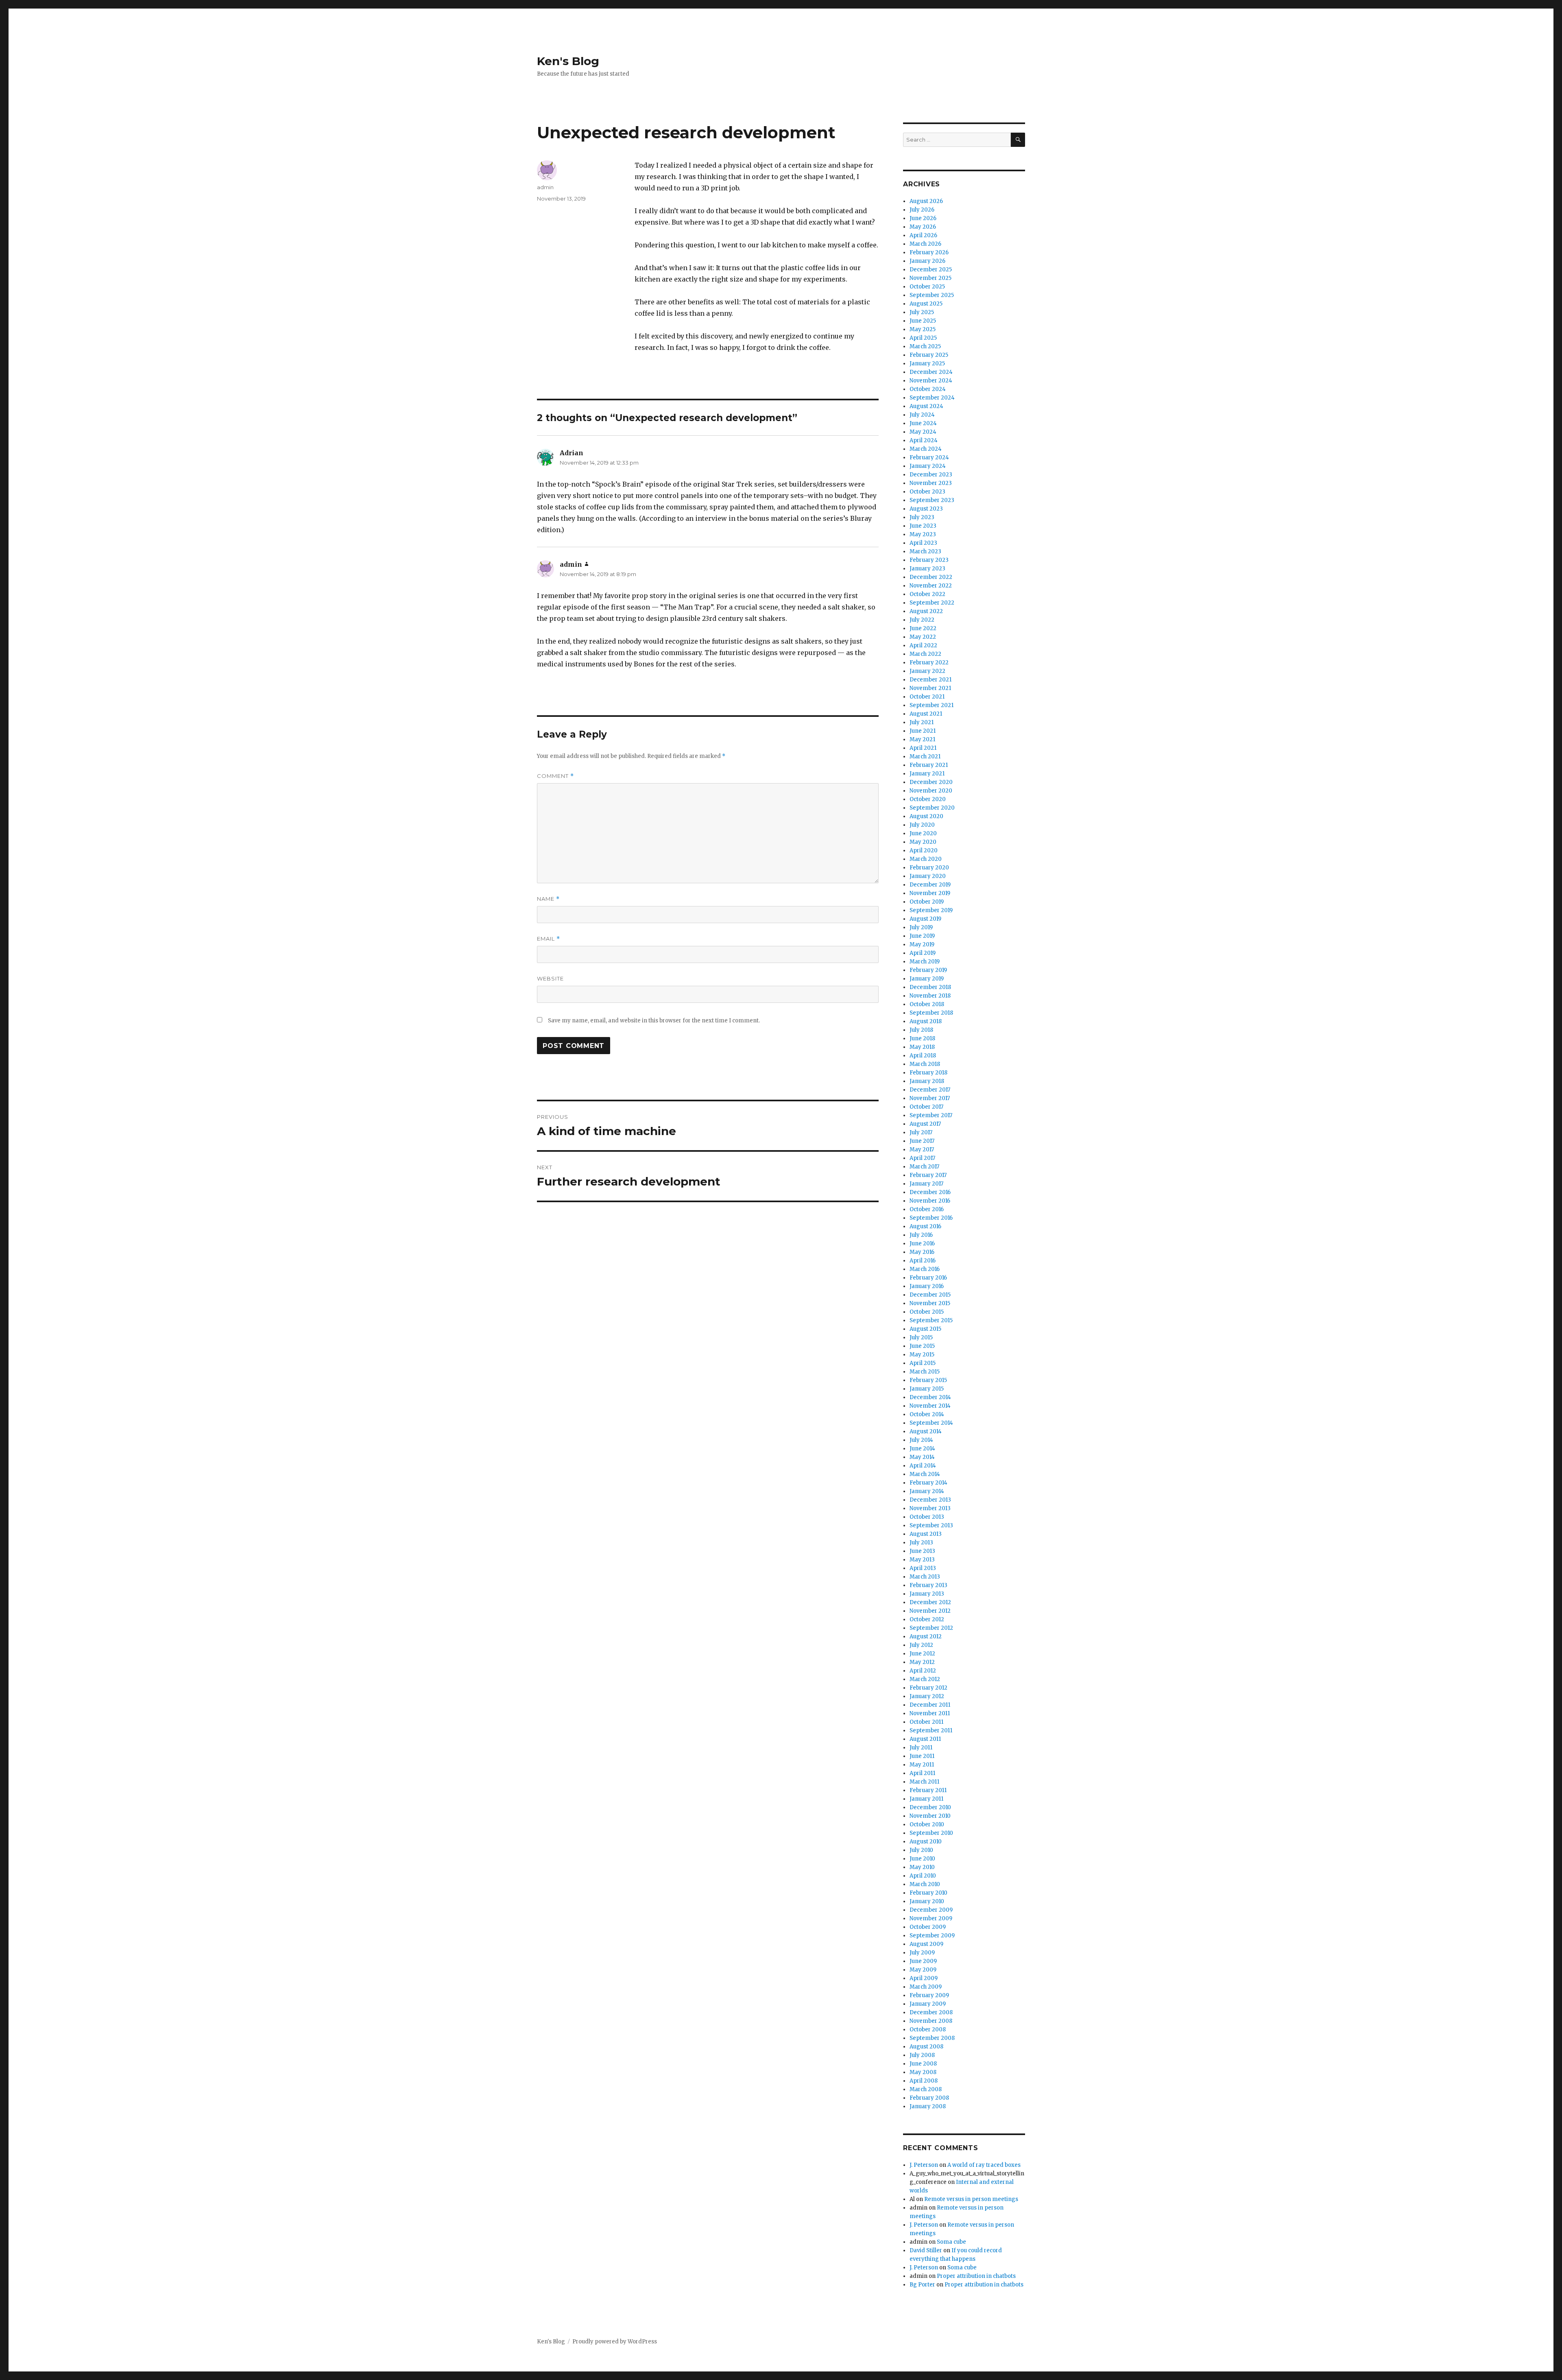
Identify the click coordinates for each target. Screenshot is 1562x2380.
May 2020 (923, 842)
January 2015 (927, 1389)
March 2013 (925, 1577)
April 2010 (923, 1876)
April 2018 (923, 1056)
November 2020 (931, 791)
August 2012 (926, 1637)
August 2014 (926, 1431)
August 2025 (926, 304)
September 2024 (932, 398)
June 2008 (923, 2064)
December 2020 (931, 782)
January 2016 (927, 1286)
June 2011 (922, 1756)
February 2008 (929, 2098)
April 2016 (923, 1261)
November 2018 (930, 996)
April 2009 (924, 1978)
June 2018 (922, 1038)
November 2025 (930, 278)
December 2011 (930, 1705)
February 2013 (928, 1585)
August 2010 (926, 1842)
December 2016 (930, 1192)
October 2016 (927, 1209)
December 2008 (931, 2012)
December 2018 (930, 987)
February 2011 (928, 1790)
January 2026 (927, 261)
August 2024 (926, 406)
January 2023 (927, 569)
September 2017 (931, 1115)
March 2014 (925, 1474)
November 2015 (930, 1303)
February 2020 (929, 868)
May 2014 (922, 1457)
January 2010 (927, 1901)
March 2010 (925, 1884)
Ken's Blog (568, 61)
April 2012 (923, 1671)
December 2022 (931, 577)
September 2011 (931, 1730)
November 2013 (930, 1508)
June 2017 (922, 1141)
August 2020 (926, 816)
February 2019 (928, 970)
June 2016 (922, 1243)
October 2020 (928, 799)
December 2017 (930, 1090)
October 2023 (927, 492)
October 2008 (928, 2030)
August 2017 (925, 1124)
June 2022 (923, 628)
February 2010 (928, 1893)
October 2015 (927, 1312)
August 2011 (925, 1739)
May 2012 (922, 1662)
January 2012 (927, 1696)
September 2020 (932, 808)
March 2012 (925, 1679)
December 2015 (930, 1295)
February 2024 (929, 457)
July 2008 (922, 2055)
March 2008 (926, 2089)
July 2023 (922, 517)
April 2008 (924, 2081)
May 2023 (923, 534)
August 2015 (925, 1329)
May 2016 (922, 1252)
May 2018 (922, 1047)
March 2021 (925, 757)
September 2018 (931, 1013)
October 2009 (928, 1927)
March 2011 (924, 1782)
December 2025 (931, 270)
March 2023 (925, 551)
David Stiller (926, 2250)
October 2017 (926, 1107)
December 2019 (930, 885)
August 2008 (926, 2047)
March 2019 (925, 962)
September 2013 (931, 1525)
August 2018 (926, 1021)
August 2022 (926, 611)
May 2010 (922, 1867)
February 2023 (929, 560)
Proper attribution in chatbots (976, 2276)
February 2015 (928, 1380)
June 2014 (922, 1449)
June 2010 (922, 1859)
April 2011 (922, 1773)
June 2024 (923, 423)
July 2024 (922, 415)
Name (548, 899)
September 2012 (931, 1628)
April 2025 (923, 338)
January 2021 (927, 774)
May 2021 (922, 739)
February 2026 (929, 252)
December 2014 (930, 1397)
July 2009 (922, 1953)
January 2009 (928, 2004)
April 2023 (923, 543)
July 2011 (921, 1748)
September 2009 (932, 1936)
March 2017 (924, 1167)
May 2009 (923, 1970)
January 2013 (927, 1594)
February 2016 (928, 1278)
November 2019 (930, 893)
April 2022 (923, 645)
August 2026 (926, 201)
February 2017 (928, 1175)
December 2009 (931, 1910)
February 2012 (928, 1688)
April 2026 (923, 235)
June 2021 (923, 731)
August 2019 (925, 919)
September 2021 (932, 705)
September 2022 (932, 603)
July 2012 (921, 1645)
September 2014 (931, 1423)
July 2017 (921, 1132)
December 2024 (931, 372)
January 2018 (927, 1081)
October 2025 (927, 287)
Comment (555, 776)
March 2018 (925, 1064)
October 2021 (927, 697)
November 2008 (931, 2021)
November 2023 (931, 483)
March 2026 (925, 244)
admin (545, 187)
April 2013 (923, 1568)
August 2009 (926, 1944)
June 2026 (923, 218)
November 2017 (930, 1098)
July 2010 (921, 1850)
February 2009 (929, 1995)
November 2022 (931, 586)
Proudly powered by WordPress (615, 2342)
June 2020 (923, 833)
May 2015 (922, 1355)
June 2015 (922, 1346)
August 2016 (925, 1226)
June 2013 (922, 1551)
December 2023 (931, 475)
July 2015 (921, 1337)
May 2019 (922, 944)
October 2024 (928, 389)
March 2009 (926, 1987)
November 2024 (931, 381)
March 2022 (925, 654)
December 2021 (930, 680)
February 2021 (929, 765)
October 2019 (927, 902)
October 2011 (926, 1722)
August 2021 (926, 714)
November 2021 (930, 688)
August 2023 (926, 509)
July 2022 (922, 620)
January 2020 (928, 876)
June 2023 (923, 526)
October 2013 (927, 1517)
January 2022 (927, 671)
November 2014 (930, 1406)
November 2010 (930, 1816)
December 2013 (930, 1500)
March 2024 (926, 449)
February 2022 (929, 663)
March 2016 (925, 1269)
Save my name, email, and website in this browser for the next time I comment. (654, 1021)
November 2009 (931, 1918)
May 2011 (922, 1765)
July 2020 (922, 825)
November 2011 (930, 1713)
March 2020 (926, 859)
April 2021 (923, 748)
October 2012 (927, 1619)
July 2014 (921, 1440)
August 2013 (926, 1534)
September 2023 (932, 500)
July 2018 (921, 1030)
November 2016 (930, 1201)
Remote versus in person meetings (971, 2199)
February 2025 (929, 355)
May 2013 (922, 1560)
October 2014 (927, 1414)
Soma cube (951, 2242)
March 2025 (925, 346)
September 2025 (932, 295)
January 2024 (928, 466)
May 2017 (922, 1150)
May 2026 (923, 227)
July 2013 (921, 1543)
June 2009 (923, 1961)
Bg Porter (922, 2285)
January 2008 (928, 2106)
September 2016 (931, 1218)
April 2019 (923, 953)
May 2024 (923, 432)
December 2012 (930, 1602)
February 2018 (928, 1073)
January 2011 (926, 1799)
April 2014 (923, 1466)
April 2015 (923, 1363)
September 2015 (931, 1320)
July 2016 (921, 1235)
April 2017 (922, 1158)
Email (549, 939)
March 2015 (925, 1372)
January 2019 (927, 979)
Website (550, 978)
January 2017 (926, 1184)
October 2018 (927, 1004)
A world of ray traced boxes (984, 2165)
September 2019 (931, 910)
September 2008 (932, 2038)
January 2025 (927, 364)
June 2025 (923, 321)
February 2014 (928, 1483)
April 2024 (924, 440)
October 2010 (927, 1824)
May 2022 (923, 637)
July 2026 (922, 210)
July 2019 (921, 927)
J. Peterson (924, 2165)
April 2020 (924, 850)
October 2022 (927, 594)
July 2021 (922, 722)
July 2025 (922, 312)
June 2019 (922, 936)
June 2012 (922, 1654)
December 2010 (930, 1807)
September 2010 (931, 1833)
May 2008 (923, 2072)
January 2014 (927, 1491)
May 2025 (923, 329)
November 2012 (930, 1611)
